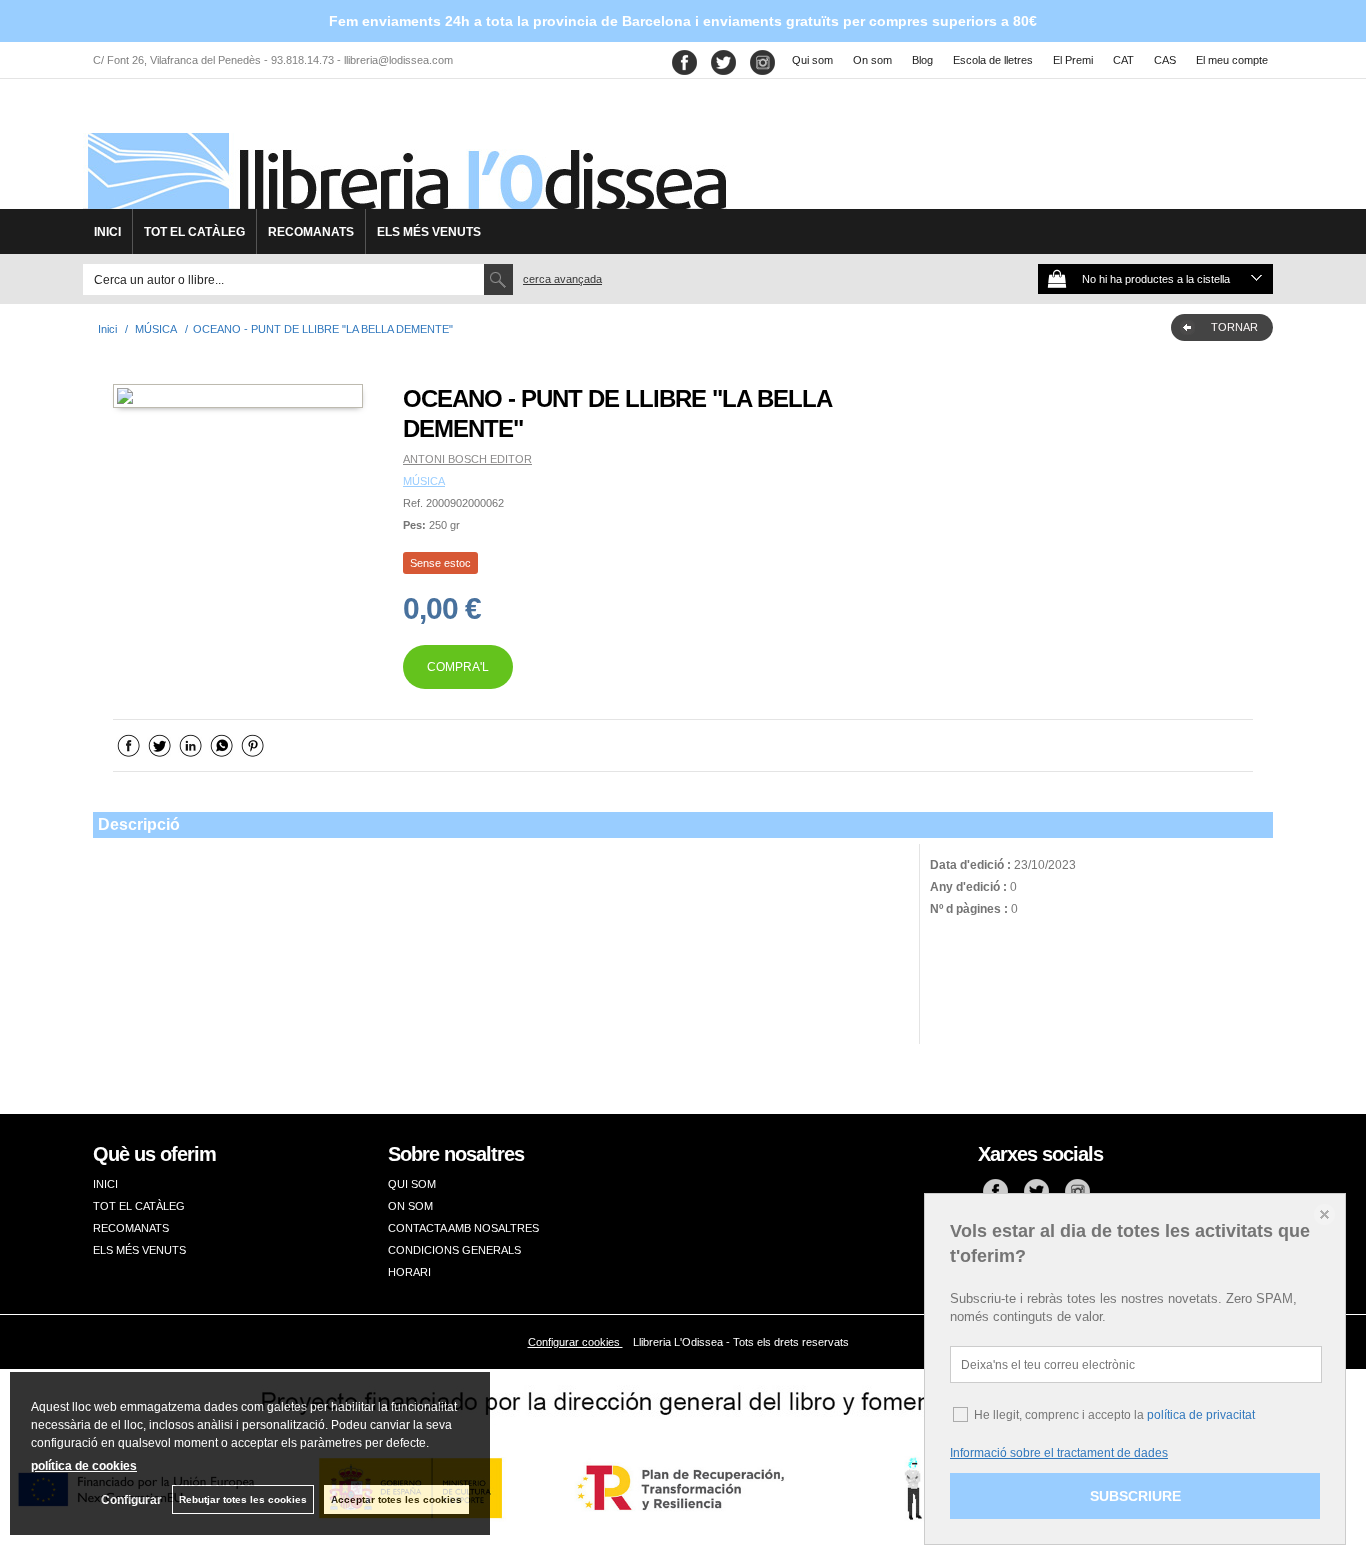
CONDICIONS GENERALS (454, 1250)
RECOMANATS (311, 232)
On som (872, 60)
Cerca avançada (562, 279)
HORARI (409, 1272)
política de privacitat (1201, 1415)
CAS (1165, 60)
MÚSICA (424, 481)
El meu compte (1232, 60)
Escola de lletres (993, 60)
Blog (922, 60)
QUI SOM (412, 1184)
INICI (107, 232)
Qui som (812, 60)
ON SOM (410, 1206)
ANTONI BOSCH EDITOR (467, 459)
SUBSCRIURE (1135, 1496)
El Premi (1073, 60)
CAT (1123, 60)
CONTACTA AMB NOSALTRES (463, 1228)
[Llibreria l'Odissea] (405, 151)
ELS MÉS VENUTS (429, 232)
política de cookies (84, 1466)
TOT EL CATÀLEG (194, 232)
